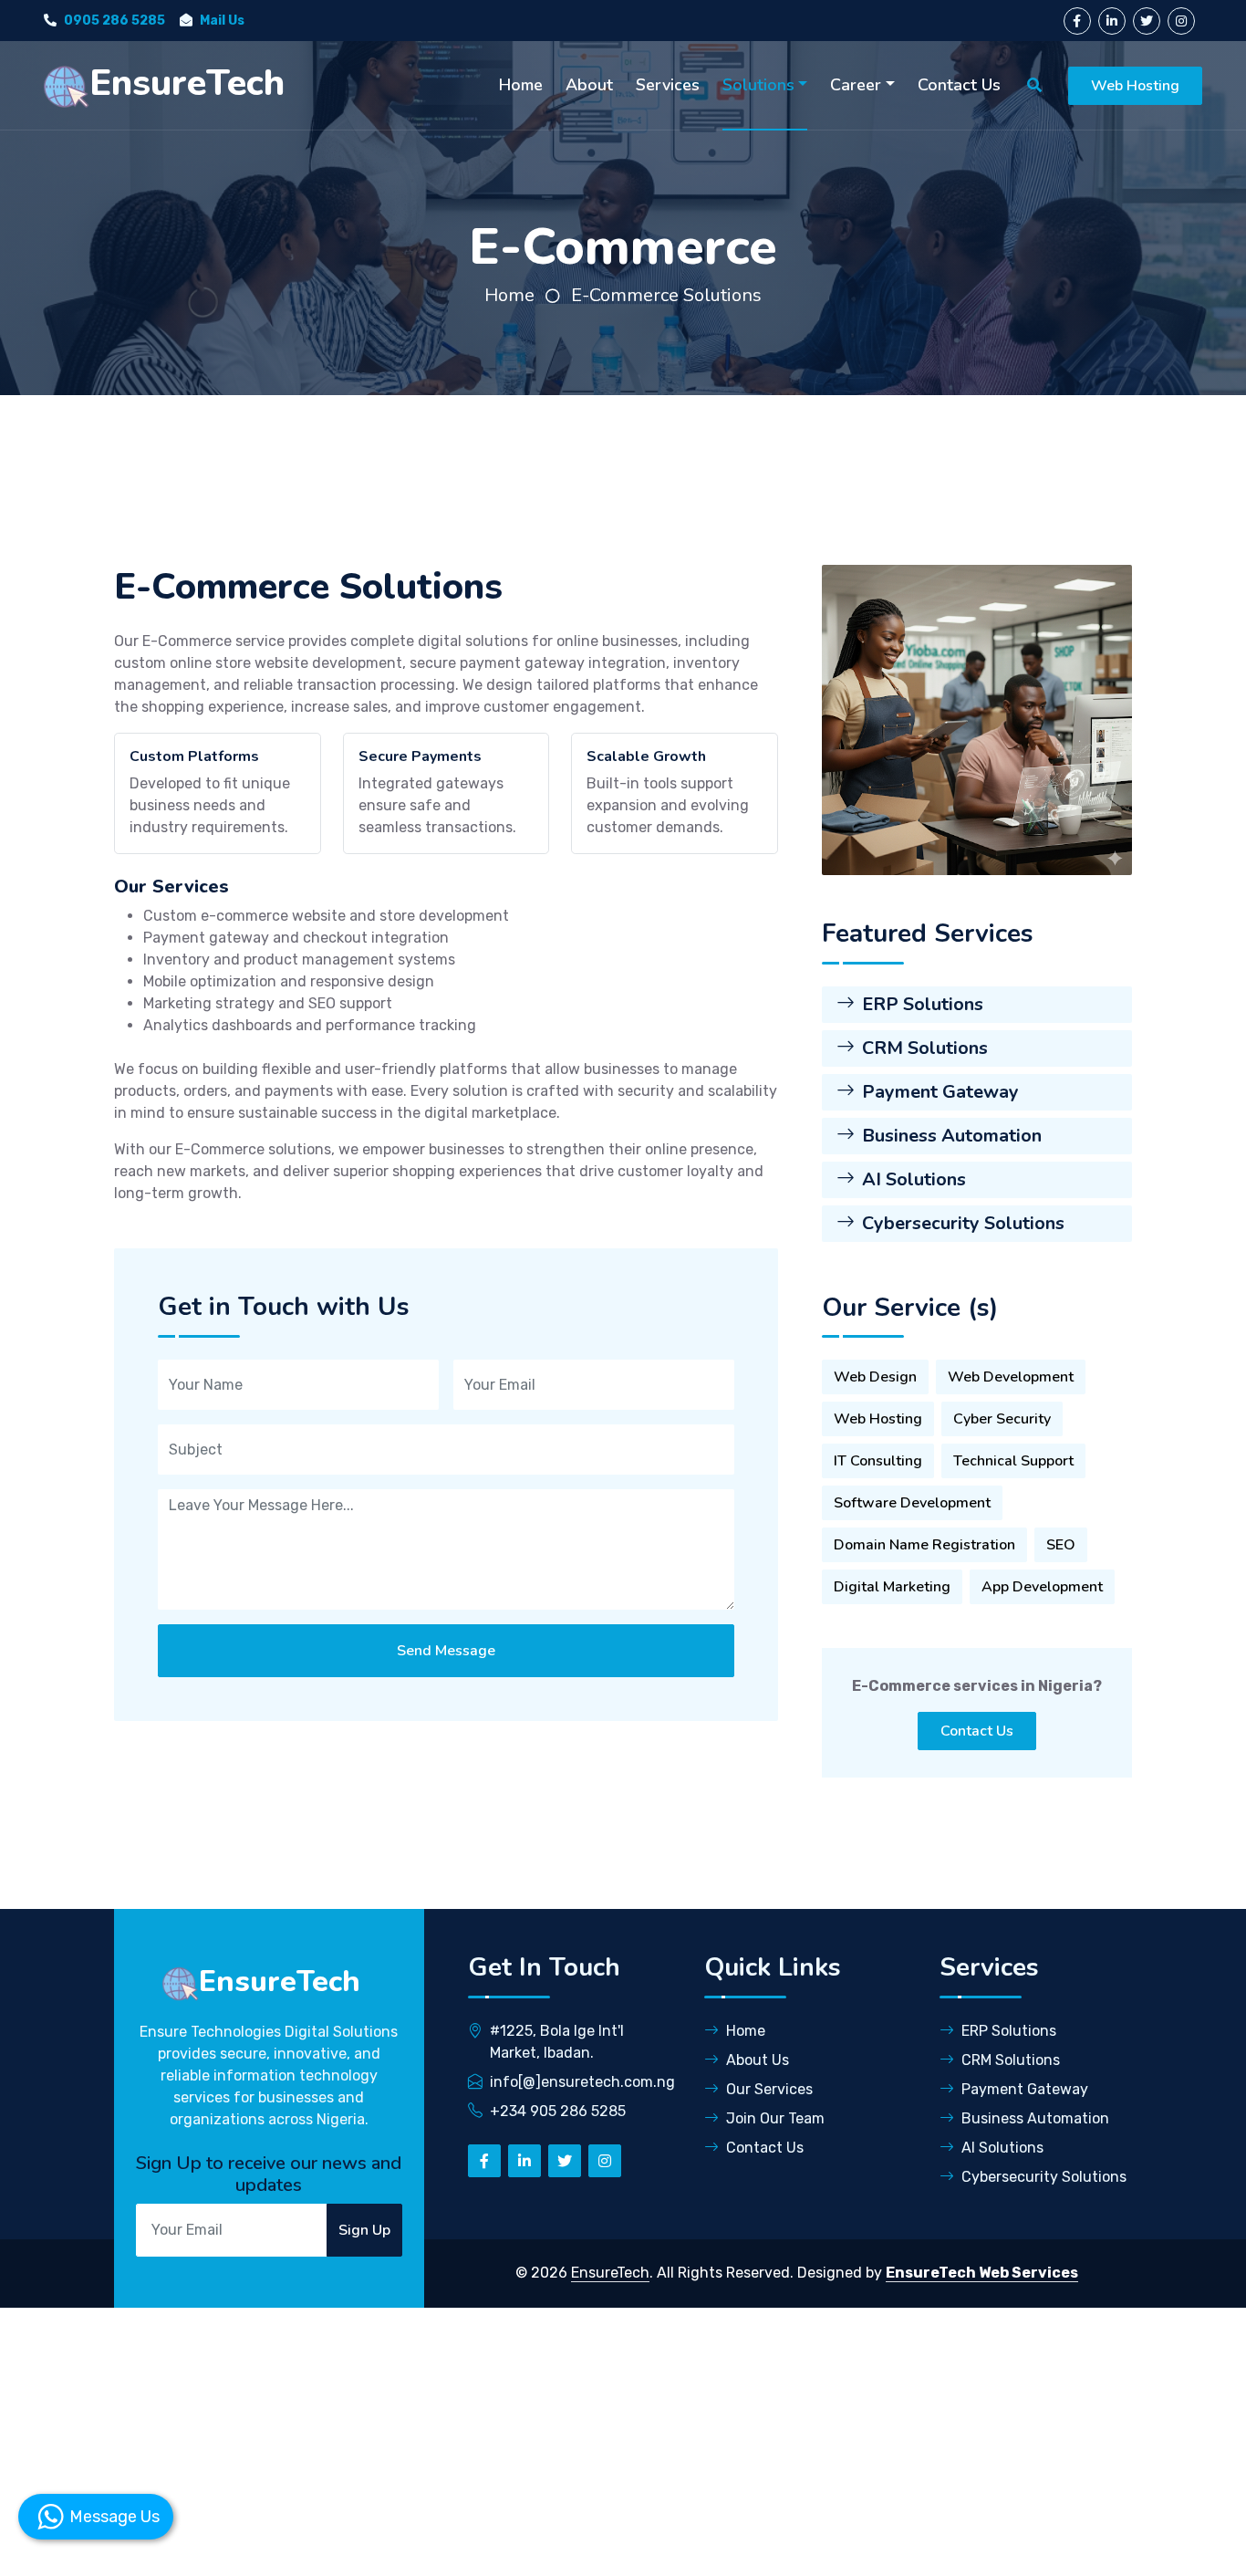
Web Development (1011, 1377)
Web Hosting (1135, 86)
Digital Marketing (892, 1587)
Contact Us (959, 85)
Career (856, 85)
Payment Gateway (940, 1092)
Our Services (769, 2089)
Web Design (875, 1377)
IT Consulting (878, 1461)
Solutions (758, 85)
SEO (1061, 1545)
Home (521, 85)
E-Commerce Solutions (666, 295)
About (589, 85)
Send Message (446, 1651)
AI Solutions (914, 1179)
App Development (1042, 1587)
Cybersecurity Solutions (963, 1223)
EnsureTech (610, 2273)
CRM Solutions (925, 1048)
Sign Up (364, 2230)
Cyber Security (1002, 1419)
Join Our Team (775, 2118)
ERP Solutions (923, 1004)
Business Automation (952, 1136)
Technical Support (1013, 1461)
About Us (758, 2060)
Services (668, 85)
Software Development (912, 1503)
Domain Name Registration (924, 1545)
